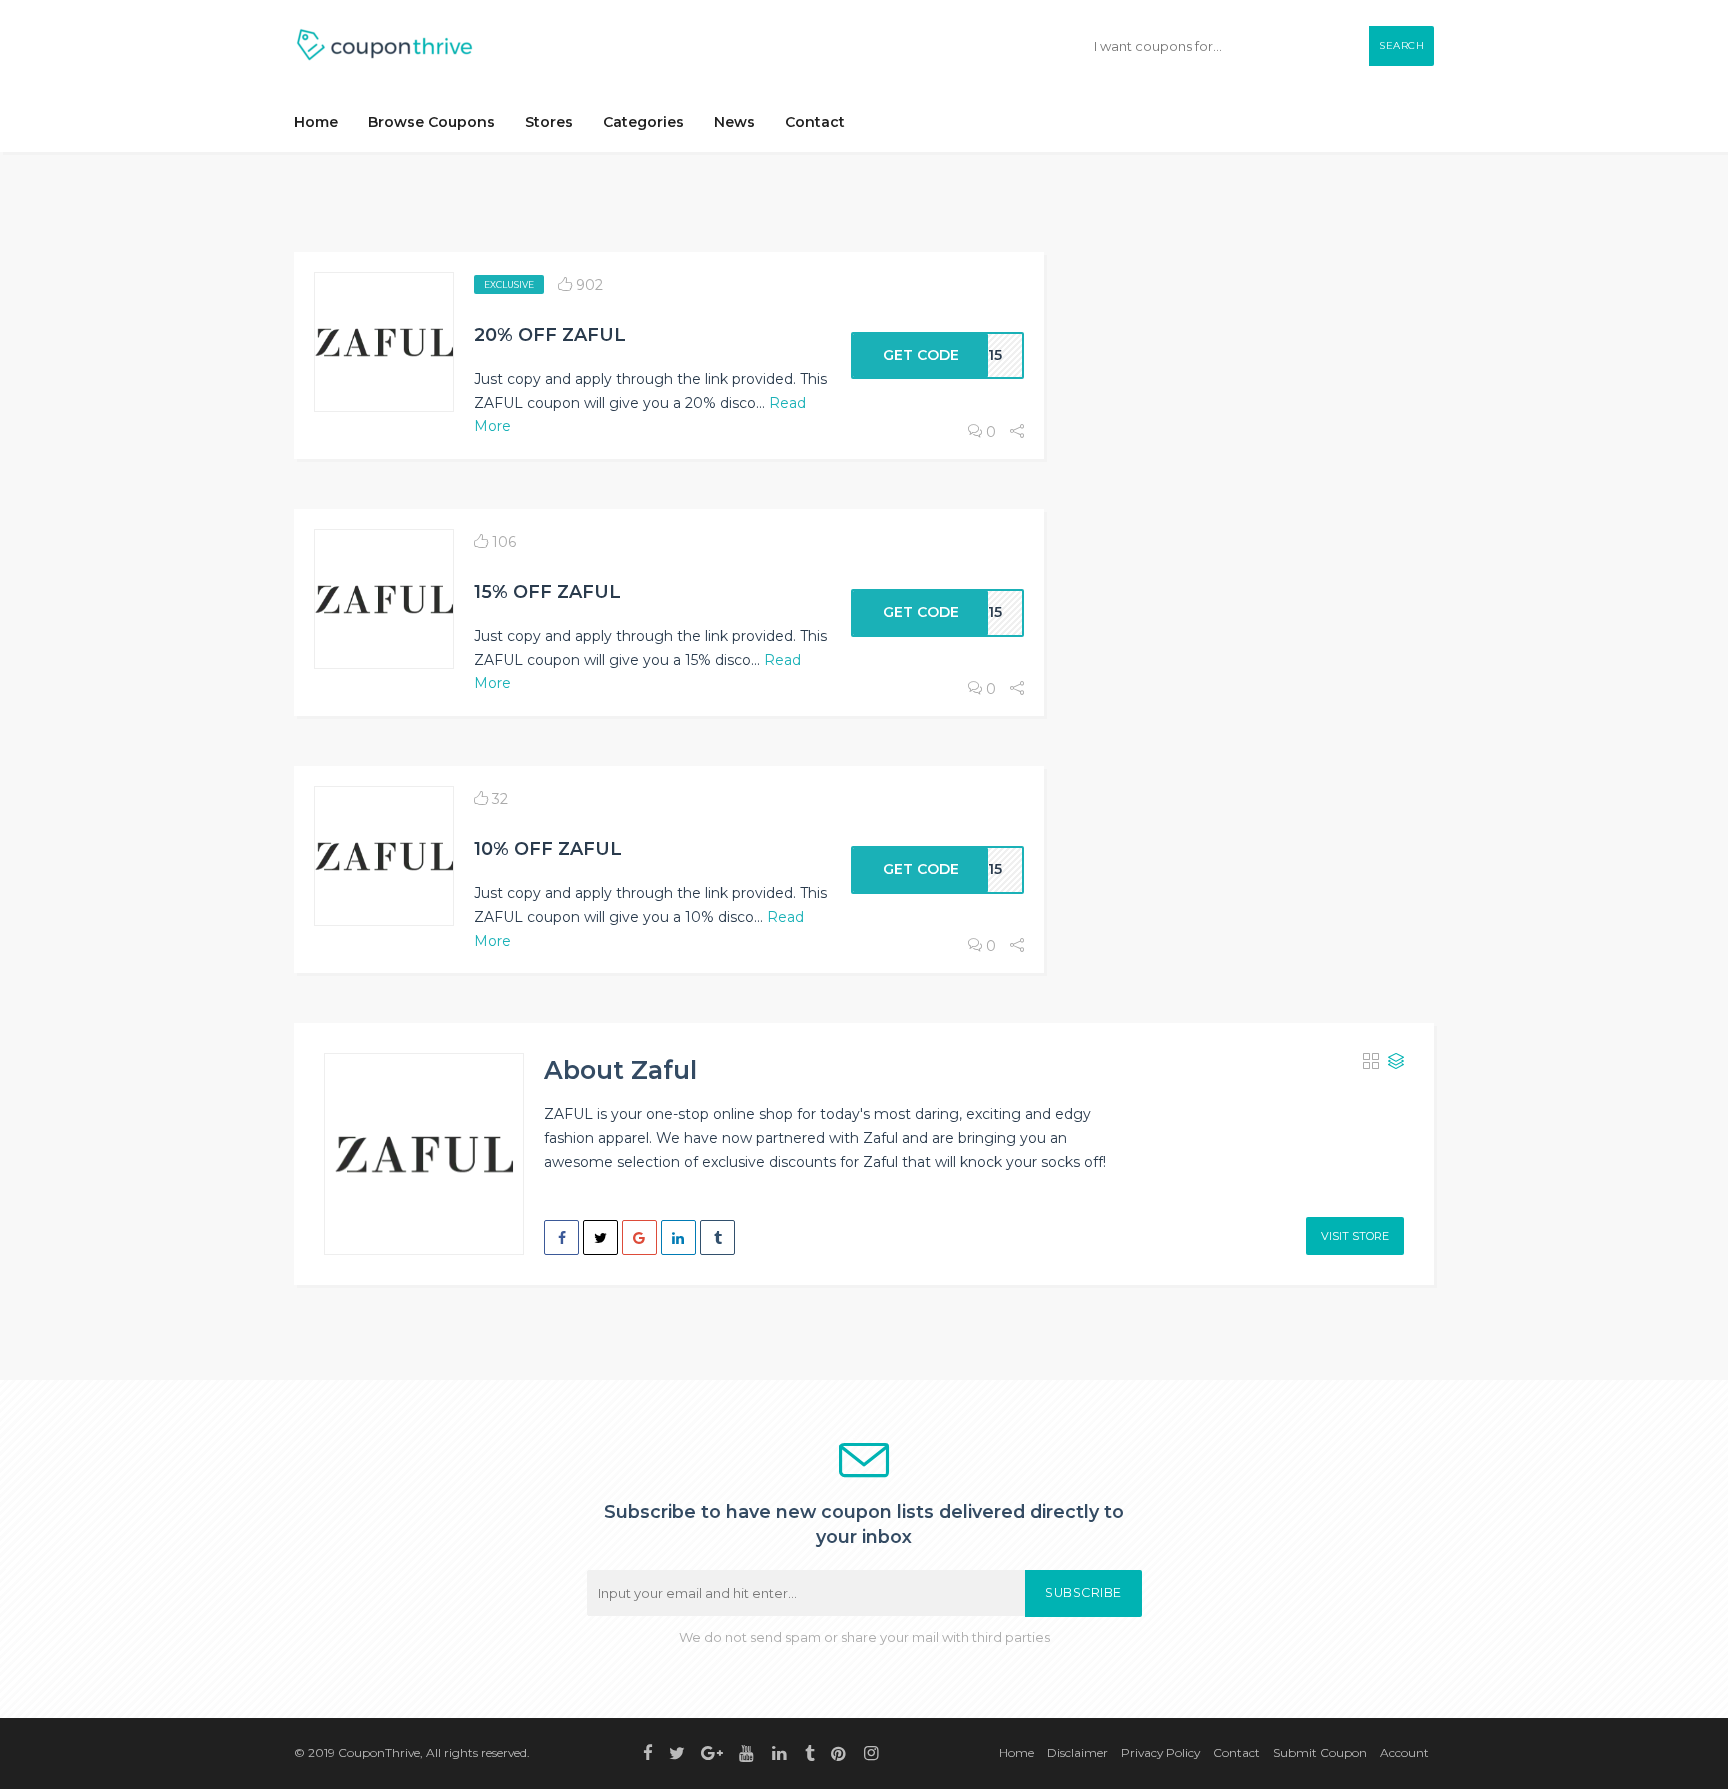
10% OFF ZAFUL (548, 848)
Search (1401, 45)
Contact (815, 122)
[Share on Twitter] (600, 1237)
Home (316, 122)
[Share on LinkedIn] (678, 1237)
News (734, 122)
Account (1404, 1752)
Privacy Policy (1160, 1752)
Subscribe (1083, 1592)
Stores (549, 122)
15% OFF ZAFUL (547, 591)
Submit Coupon (1320, 1752)
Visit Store (1355, 1236)
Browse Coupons (431, 122)
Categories (643, 122)
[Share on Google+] (639, 1237)
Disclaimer (1077, 1752)
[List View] (1396, 1062)
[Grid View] (1371, 1062)
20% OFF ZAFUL (550, 334)
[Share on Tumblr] (717, 1237)
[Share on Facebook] (561, 1237)
